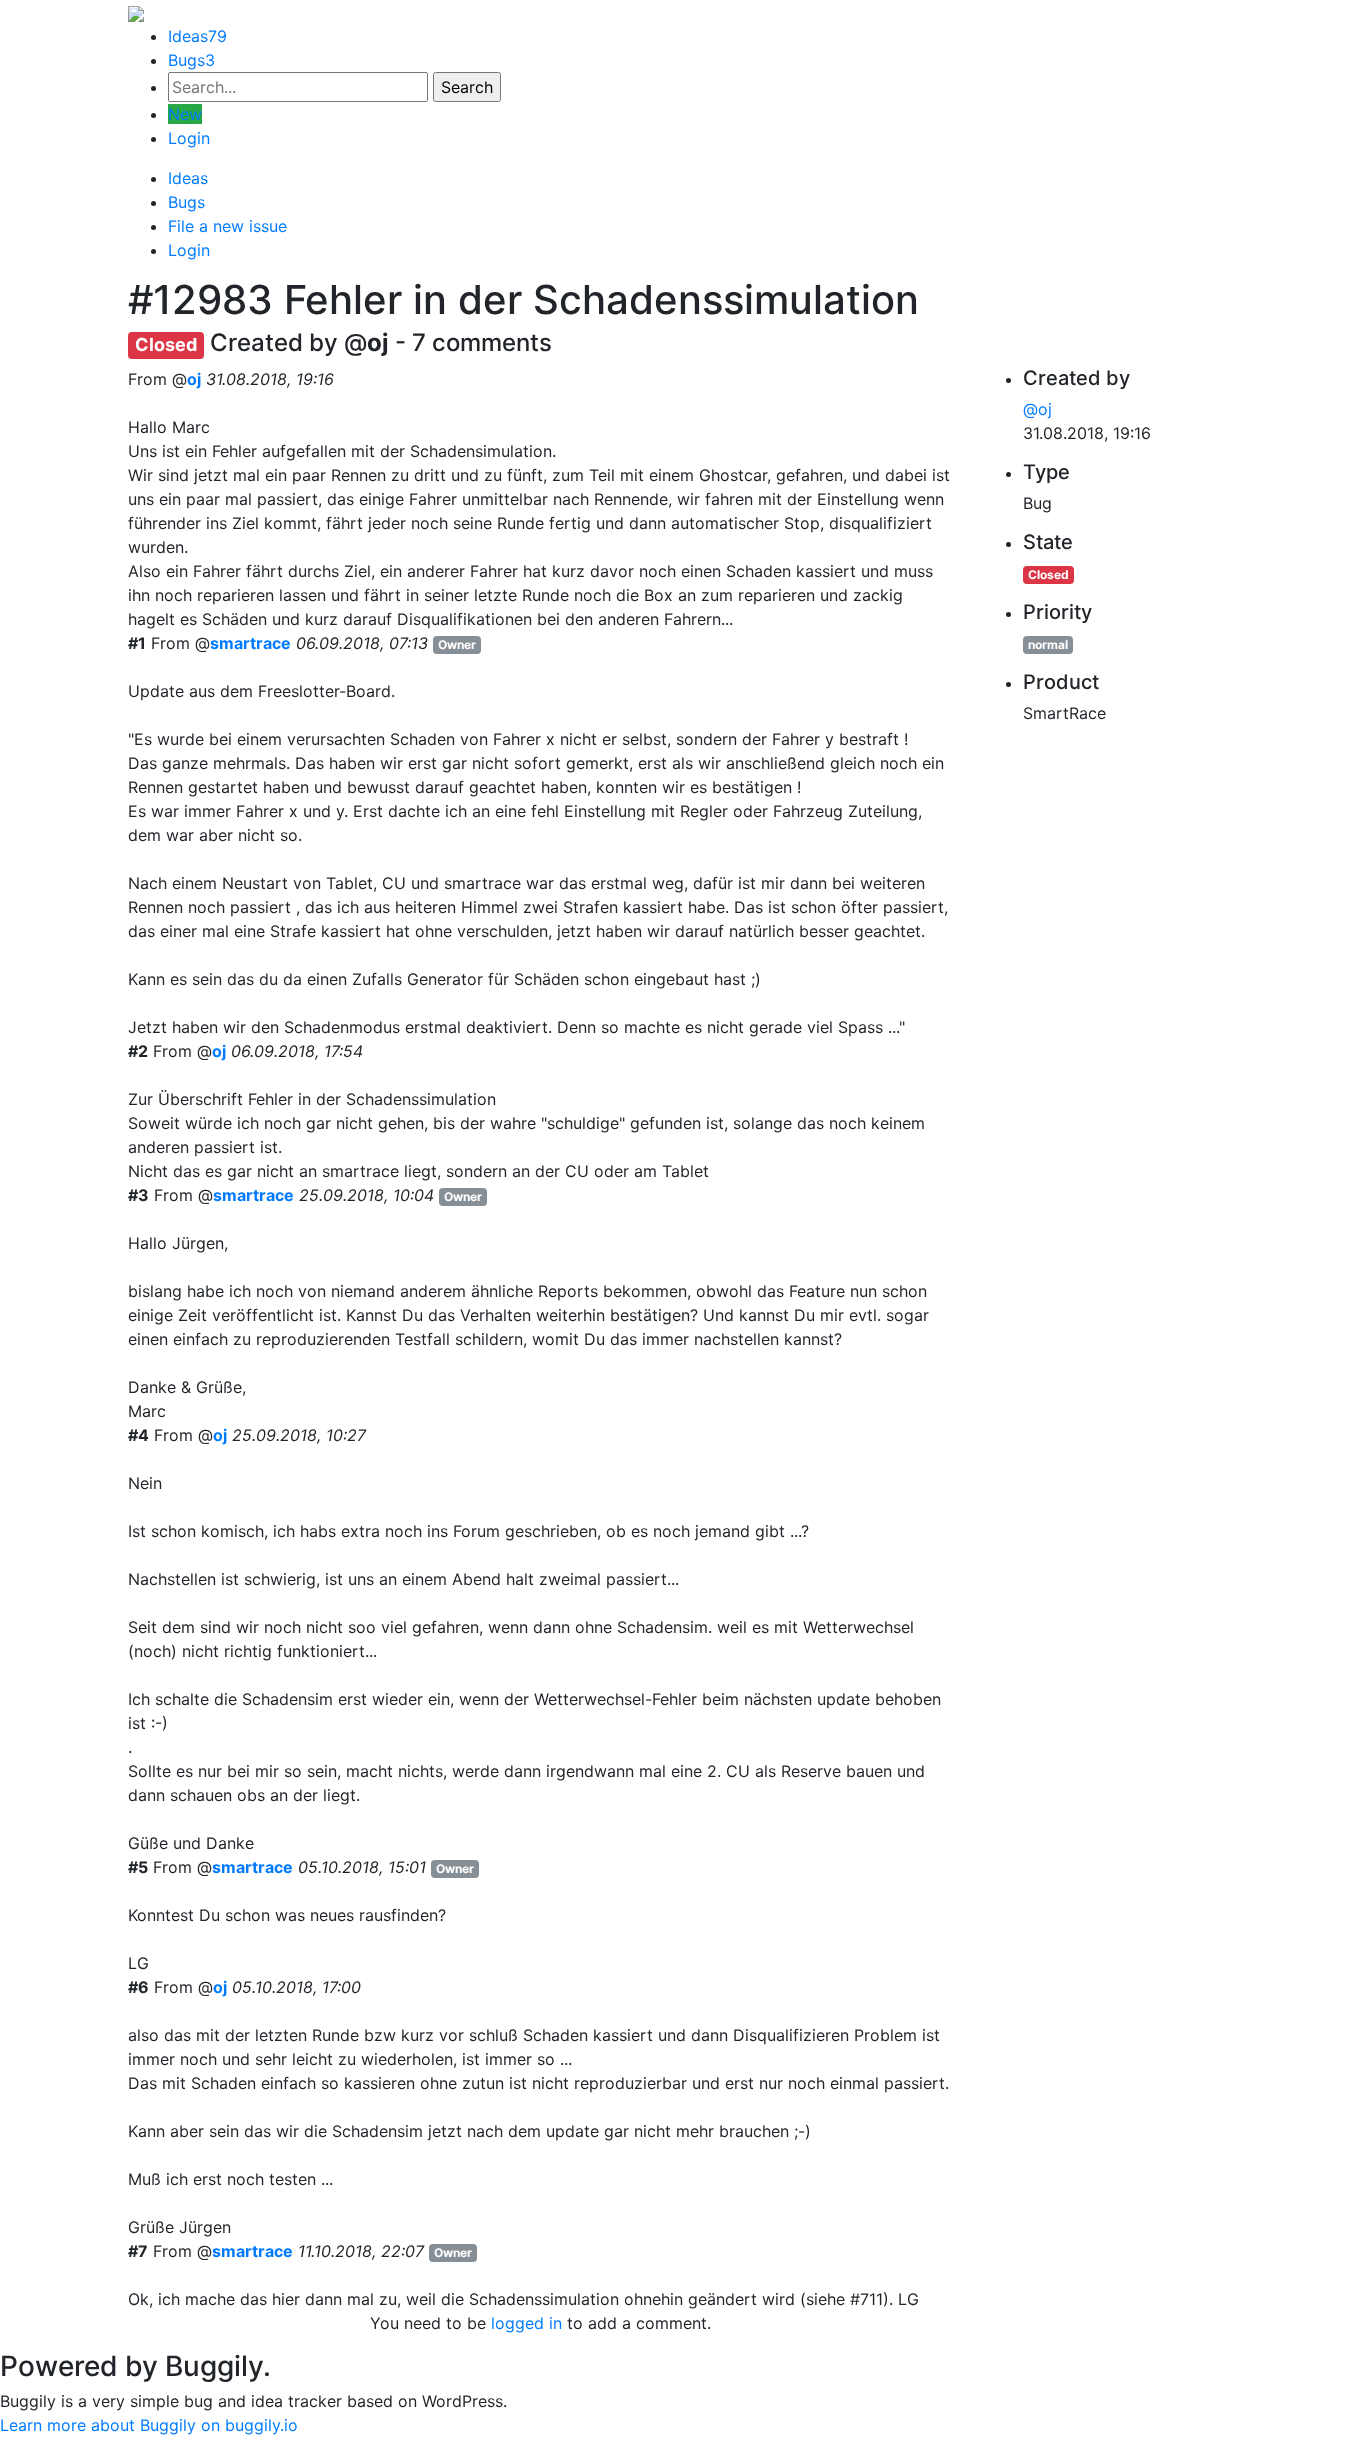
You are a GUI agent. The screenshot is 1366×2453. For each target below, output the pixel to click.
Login (189, 138)
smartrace (250, 643)
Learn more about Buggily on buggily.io (149, 2425)
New (185, 114)
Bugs (191, 60)
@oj (1037, 409)
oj (194, 379)
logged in (526, 2323)
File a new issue (227, 226)
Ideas (197, 36)
